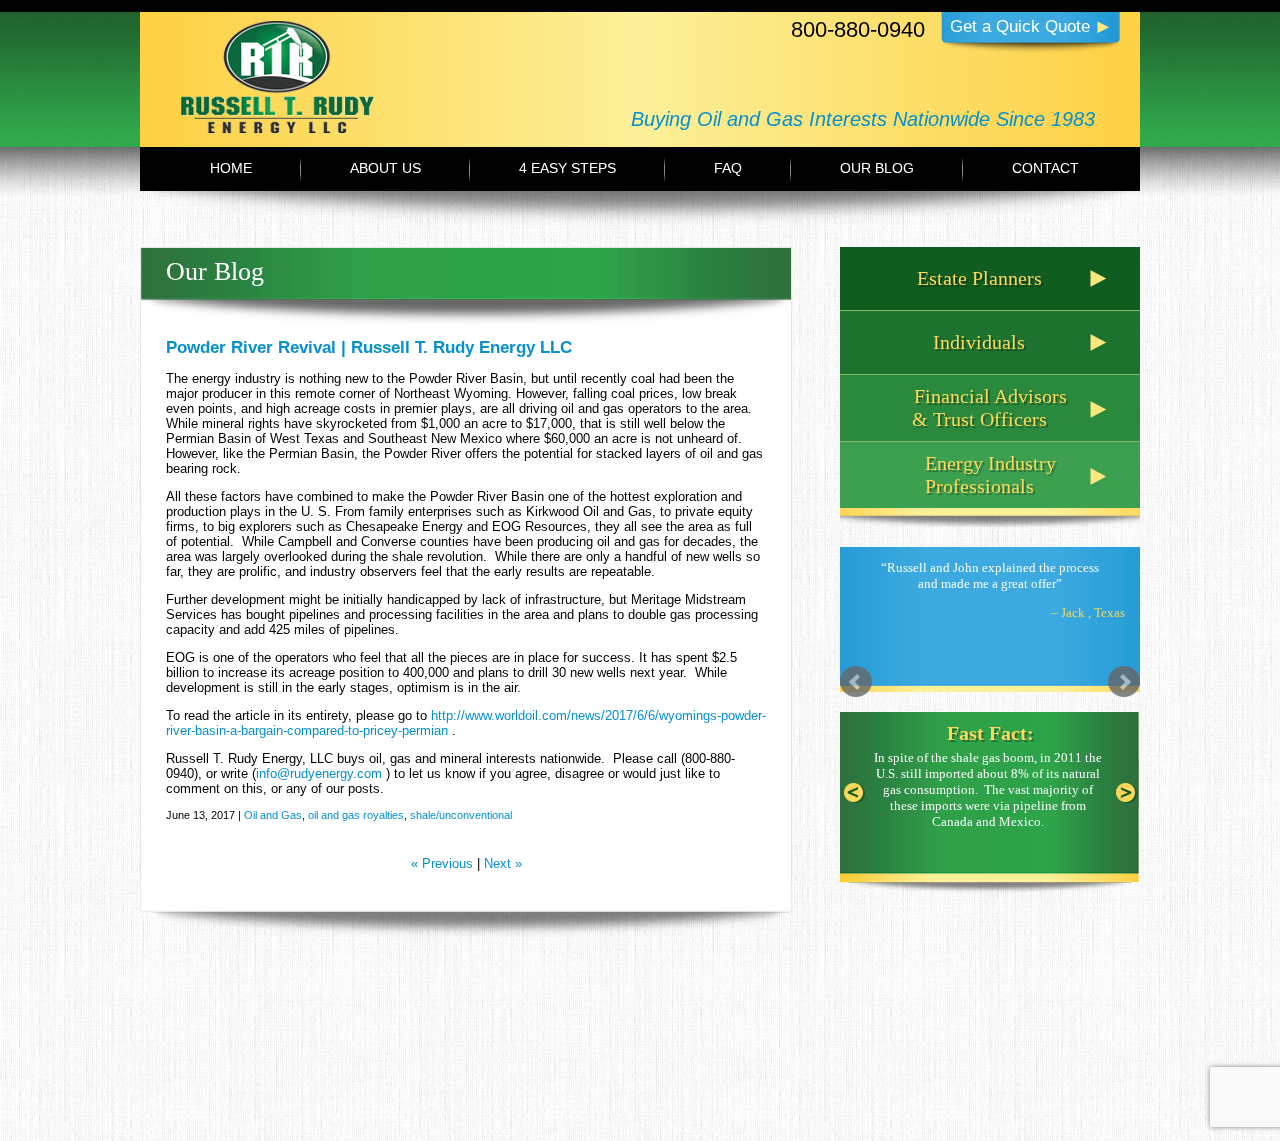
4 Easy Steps (567, 168)
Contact (1045, 168)
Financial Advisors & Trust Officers (989, 407)
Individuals (979, 342)
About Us (385, 168)
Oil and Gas (273, 815)
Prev (856, 682)
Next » (503, 863)
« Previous (442, 863)
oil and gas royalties (356, 815)
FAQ (728, 168)
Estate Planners (979, 278)
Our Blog (877, 168)
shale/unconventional (461, 815)
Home (231, 168)
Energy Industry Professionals (990, 474)
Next (1124, 682)
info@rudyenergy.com (319, 773)
